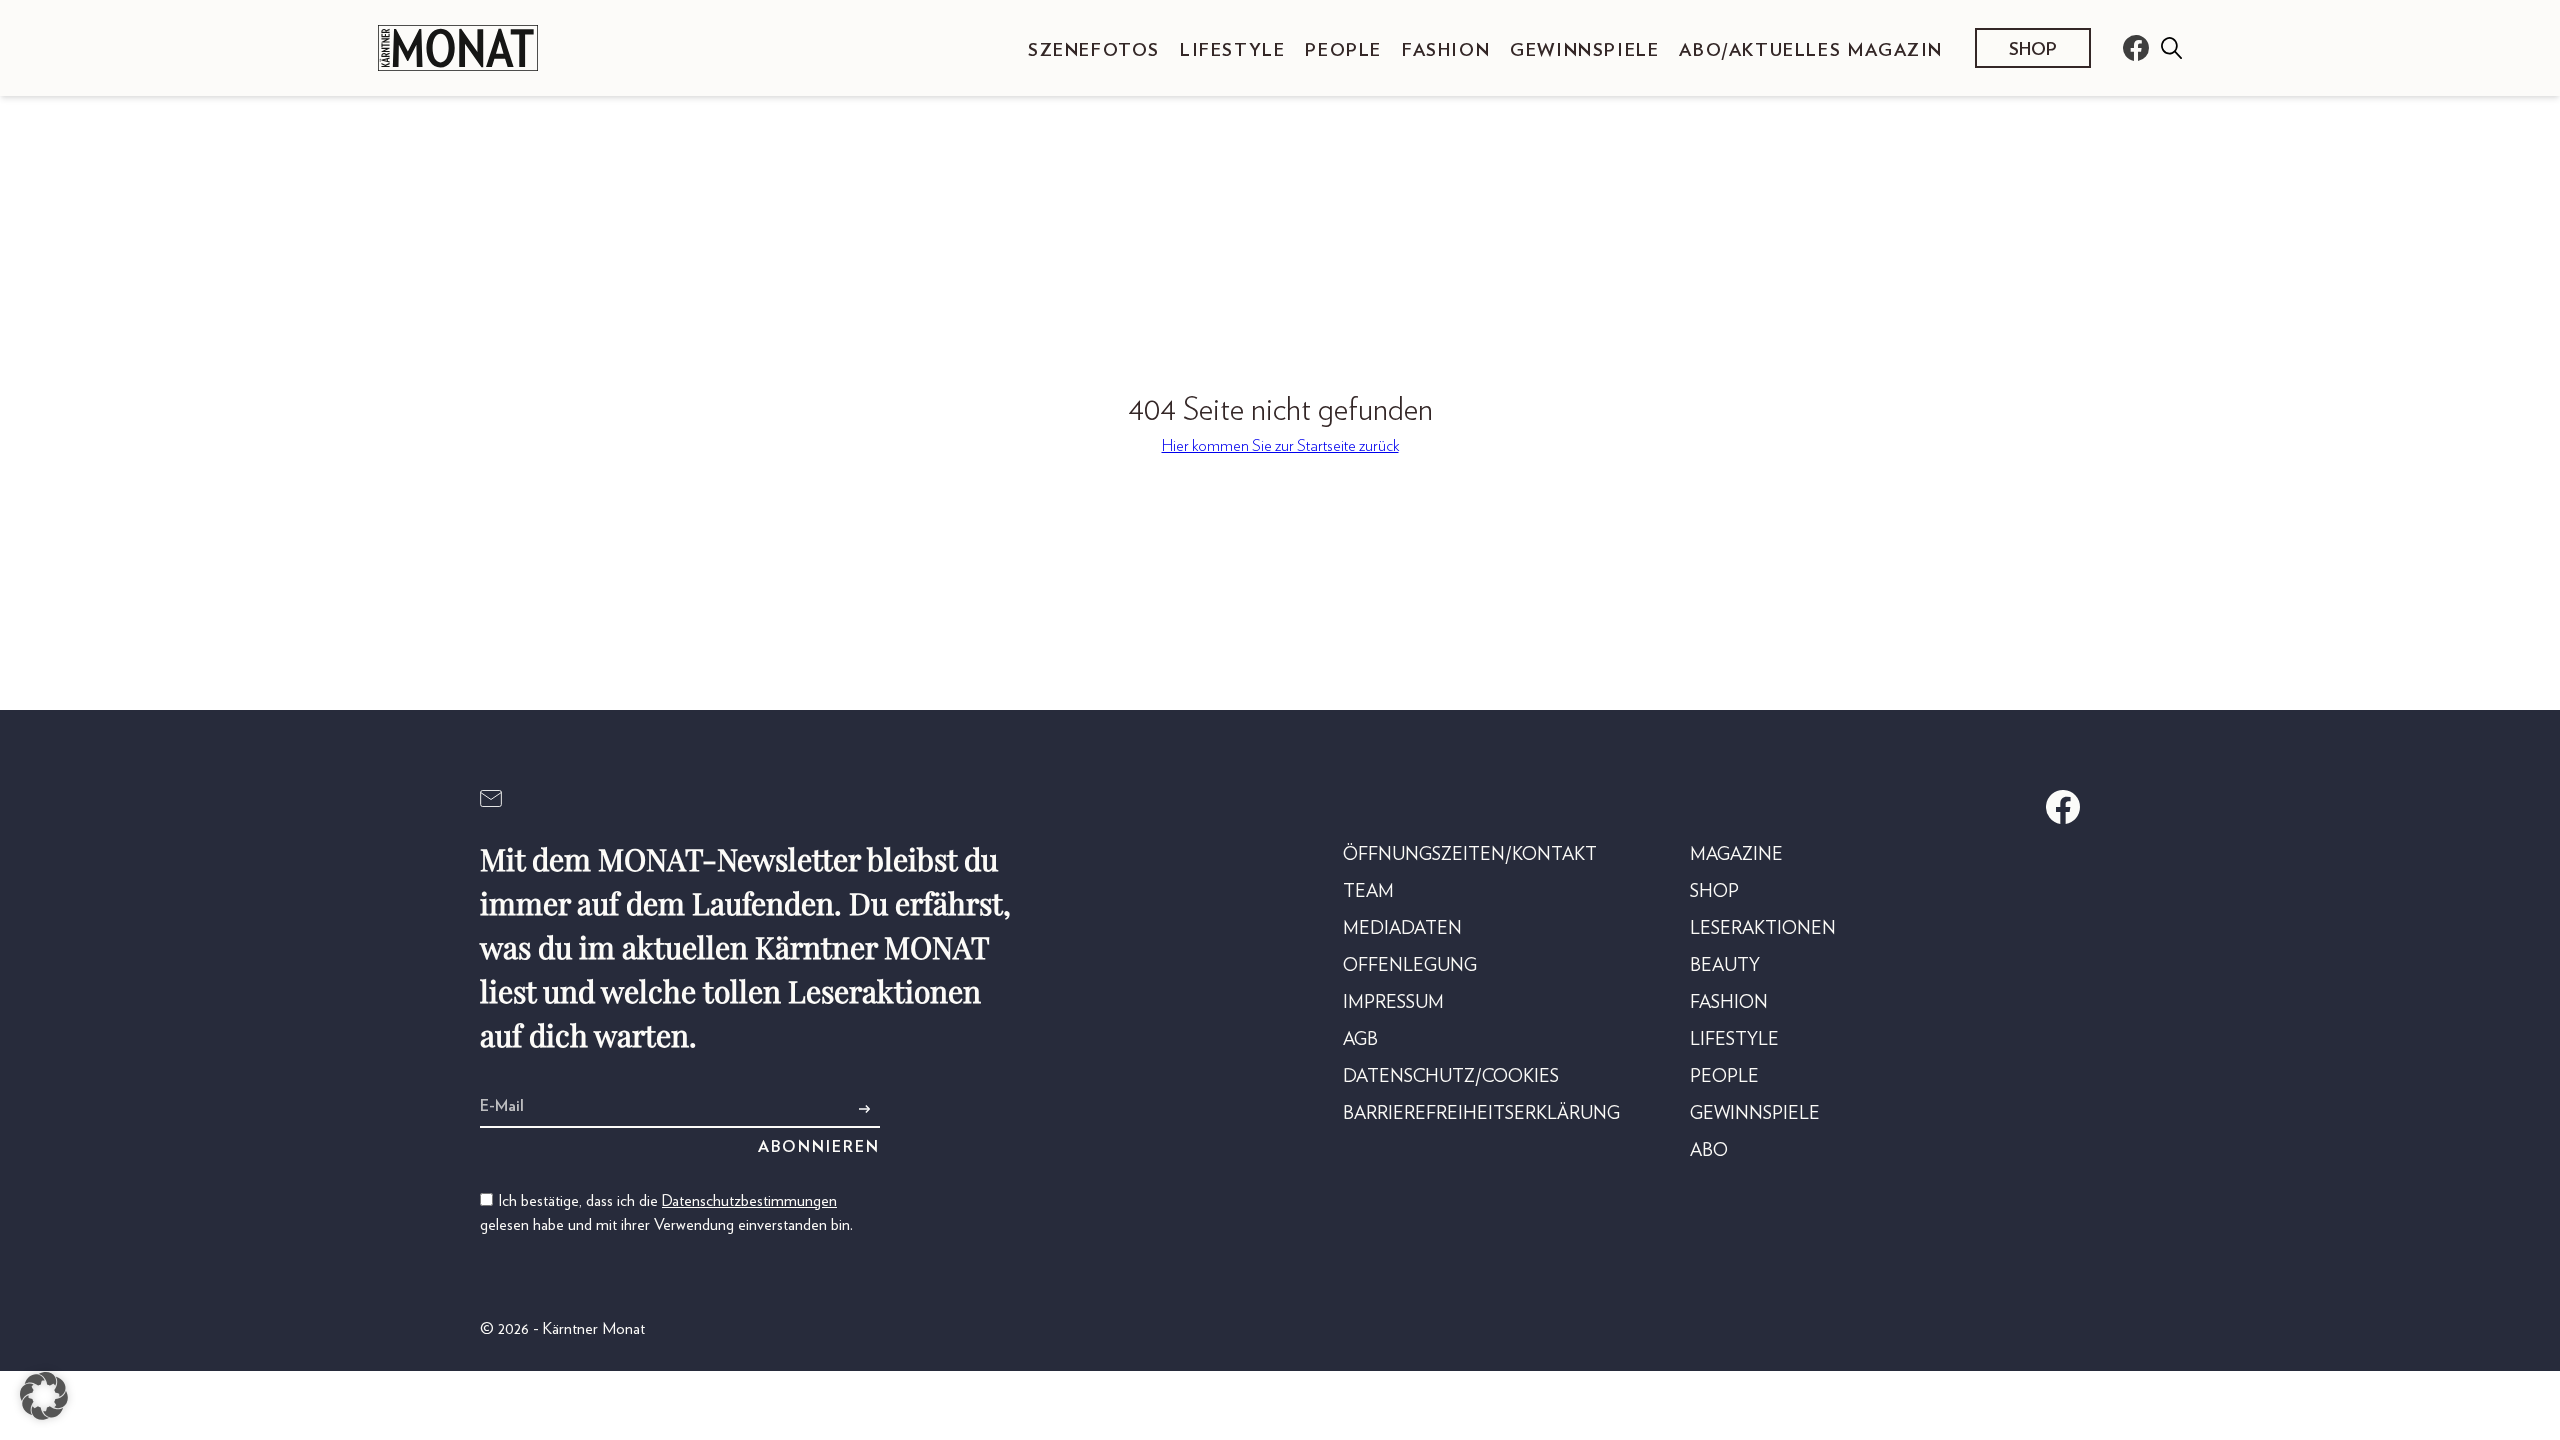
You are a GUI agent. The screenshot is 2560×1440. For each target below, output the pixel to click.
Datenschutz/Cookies (1451, 1077)
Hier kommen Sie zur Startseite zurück (1280, 446)
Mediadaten (1402, 929)
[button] (44, 1396)
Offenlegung (1410, 966)
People (1343, 51)
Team (1368, 892)
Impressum (1393, 1003)
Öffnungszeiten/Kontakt (1470, 855)
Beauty (1725, 966)
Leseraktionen (1763, 929)
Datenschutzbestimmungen (749, 1201)
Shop (2033, 50)
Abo (1709, 1151)
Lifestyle (1232, 51)
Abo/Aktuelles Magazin (1811, 51)
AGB (1360, 1040)
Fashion (1446, 51)
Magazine (1736, 855)
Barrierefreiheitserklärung (1481, 1114)
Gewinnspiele (1584, 51)
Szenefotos (1094, 51)
